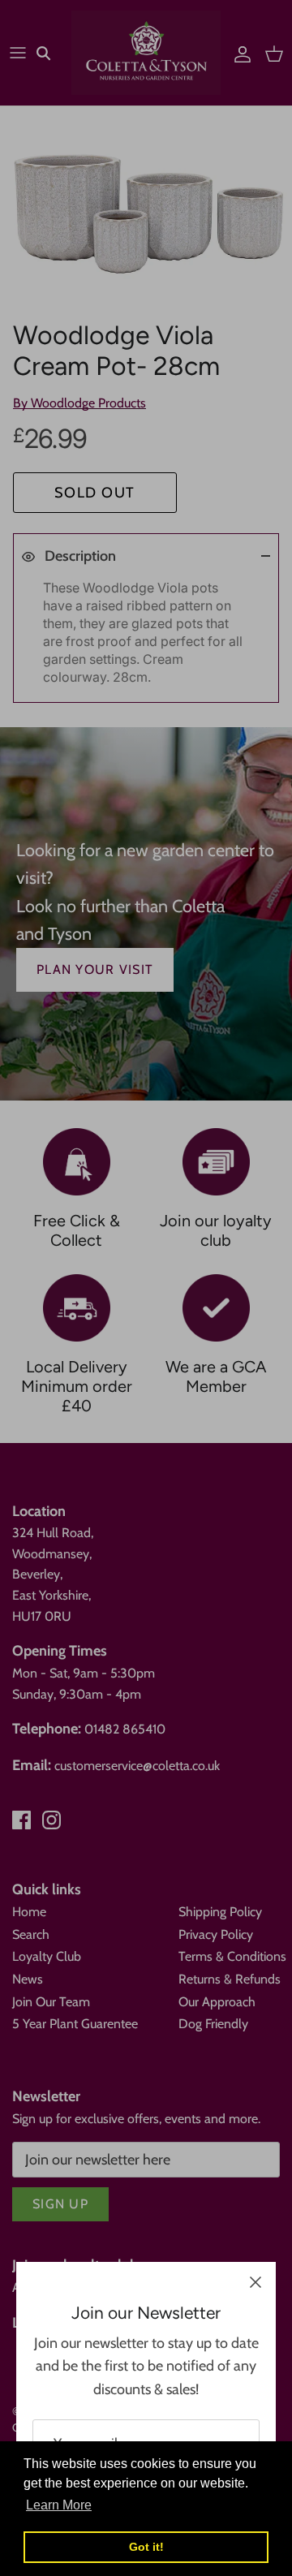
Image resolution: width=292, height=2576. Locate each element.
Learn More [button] (59, 2505)
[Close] (255, 2282)
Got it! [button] (146, 2547)
